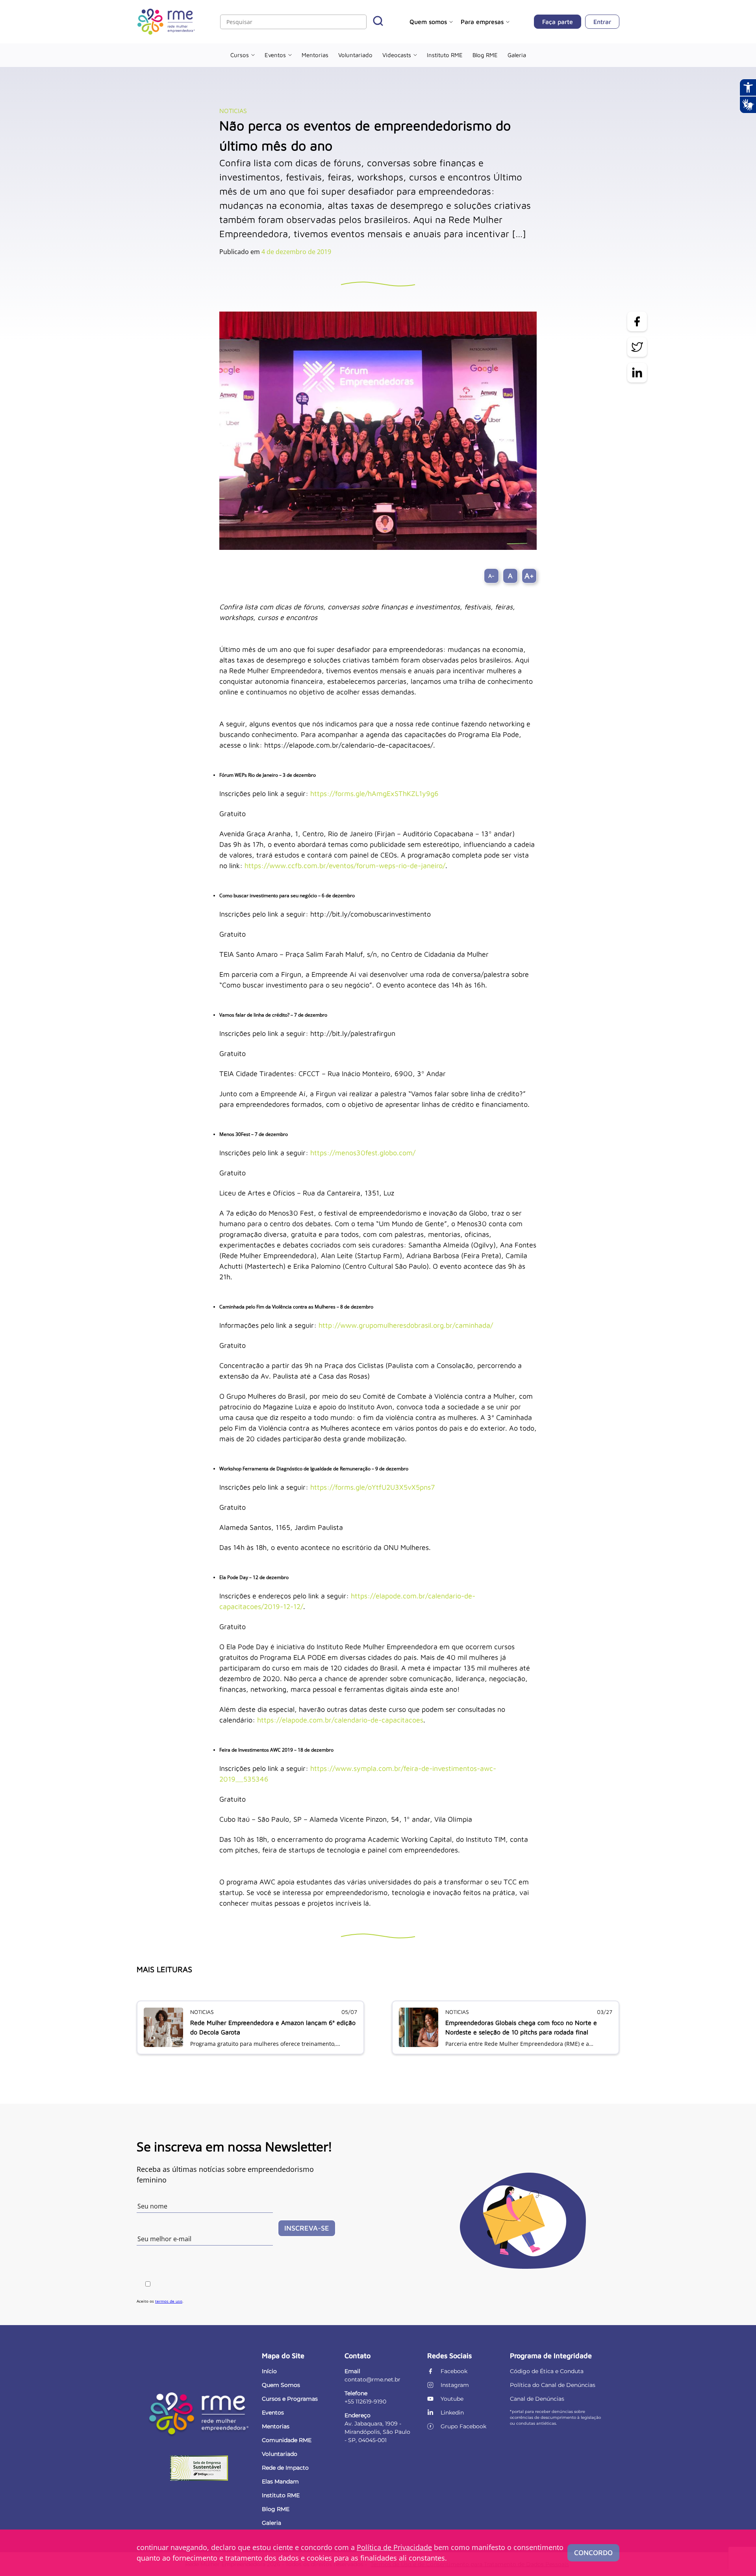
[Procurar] (378, 22)
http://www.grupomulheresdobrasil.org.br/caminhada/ (406, 1325)
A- (491, 576)
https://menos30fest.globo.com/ (363, 1153)
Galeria (517, 55)
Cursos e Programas (290, 2399)
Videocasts (397, 55)
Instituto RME (445, 55)
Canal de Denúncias (537, 2399)
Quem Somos (281, 2385)
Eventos (275, 55)
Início (269, 2371)
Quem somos (428, 22)
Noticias (233, 111)
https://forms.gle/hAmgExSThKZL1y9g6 (374, 793)
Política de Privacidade (394, 2547)
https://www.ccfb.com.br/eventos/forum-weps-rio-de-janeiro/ (345, 866)
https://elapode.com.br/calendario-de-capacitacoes (340, 1720)
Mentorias (315, 55)
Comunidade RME (287, 2440)
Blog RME (485, 55)
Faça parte (558, 22)
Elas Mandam (280, 2481)
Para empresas (482, 22)
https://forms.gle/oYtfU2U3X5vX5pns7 (372, 1487)
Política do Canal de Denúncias (553, 2385)
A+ (529, 576)
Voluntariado (355, 55)
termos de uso (169, 2301)
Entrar (602, 22)
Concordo (593, 2553)
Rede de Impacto (285, 2468)
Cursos (240, 55)
